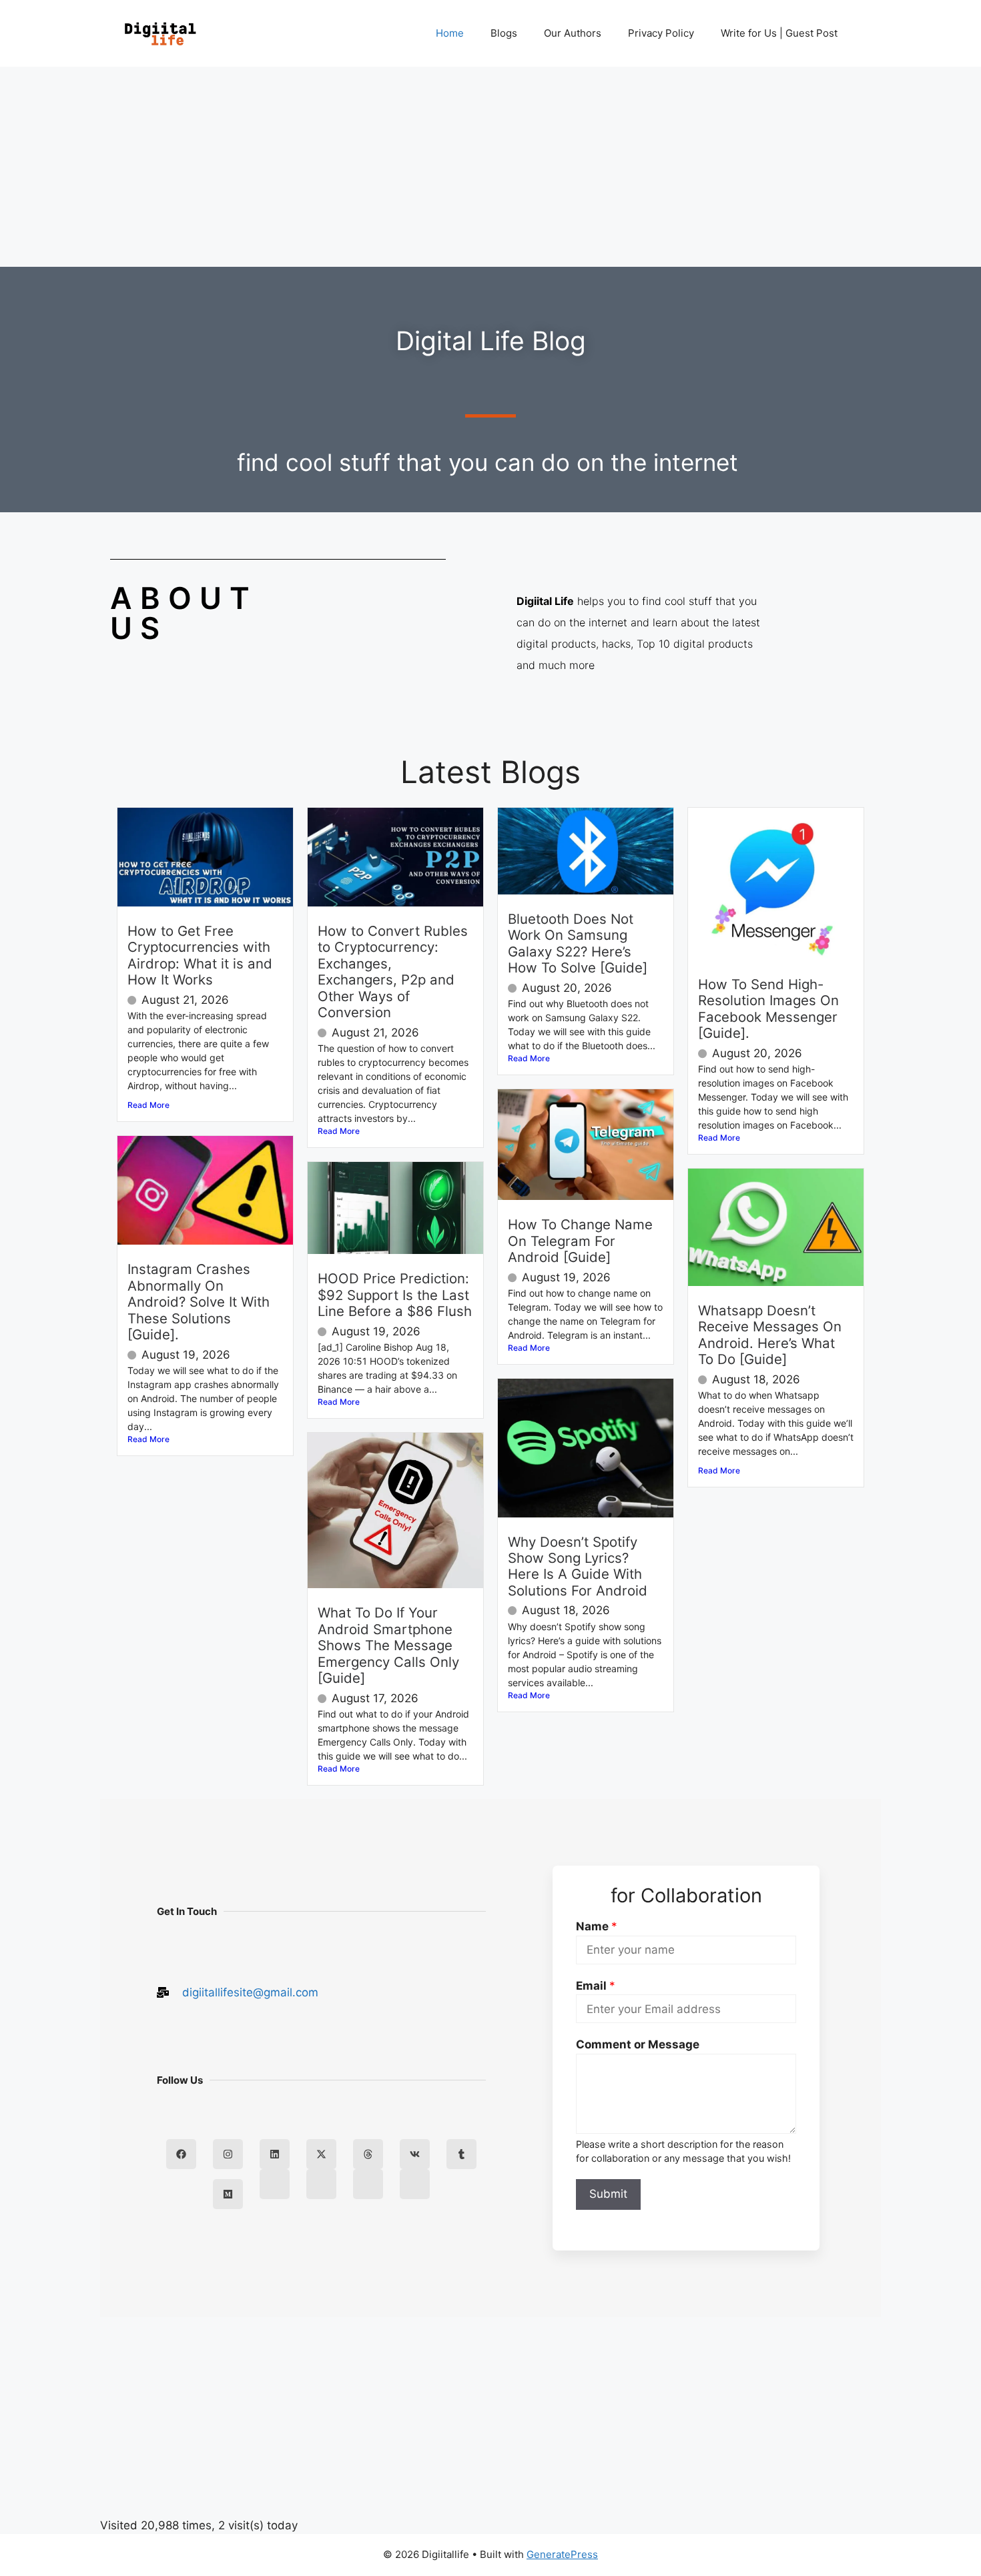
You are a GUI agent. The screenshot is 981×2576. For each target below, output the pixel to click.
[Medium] (228, 2194)
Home (450, 33)
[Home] (275, 2184)
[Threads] (368, 2154)
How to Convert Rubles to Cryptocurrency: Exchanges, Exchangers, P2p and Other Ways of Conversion (393, 972)
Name (597, 1926)
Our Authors (573, 33)
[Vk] (415, 2154)
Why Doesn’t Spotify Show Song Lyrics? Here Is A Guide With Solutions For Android (578, 1566)
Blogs (504, 33)
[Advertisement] (490, 167)
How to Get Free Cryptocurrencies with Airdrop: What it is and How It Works (200, 955)
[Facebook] (181, 2154)
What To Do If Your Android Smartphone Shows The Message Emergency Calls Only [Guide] (388, 1645)
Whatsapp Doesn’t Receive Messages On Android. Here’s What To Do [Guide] (770, 1335)
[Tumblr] (461, 2154)
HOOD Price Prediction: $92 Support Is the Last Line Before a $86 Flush (395, 1295)
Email (596, 1986)
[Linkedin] (275, 2154)
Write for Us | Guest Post (779, 33)
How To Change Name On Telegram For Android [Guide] (580, 1241)
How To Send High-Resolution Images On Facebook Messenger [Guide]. (768, 1009)
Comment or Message (638, 2044)
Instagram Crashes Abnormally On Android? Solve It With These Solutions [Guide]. (199, 1302)
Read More (148, 1105)
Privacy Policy (661, 33)
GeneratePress (562, 2554)
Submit (608, 2194)
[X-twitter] (321, 2154)
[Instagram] (228, 2154)
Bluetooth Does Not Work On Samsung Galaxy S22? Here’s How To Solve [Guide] (578, 943)
